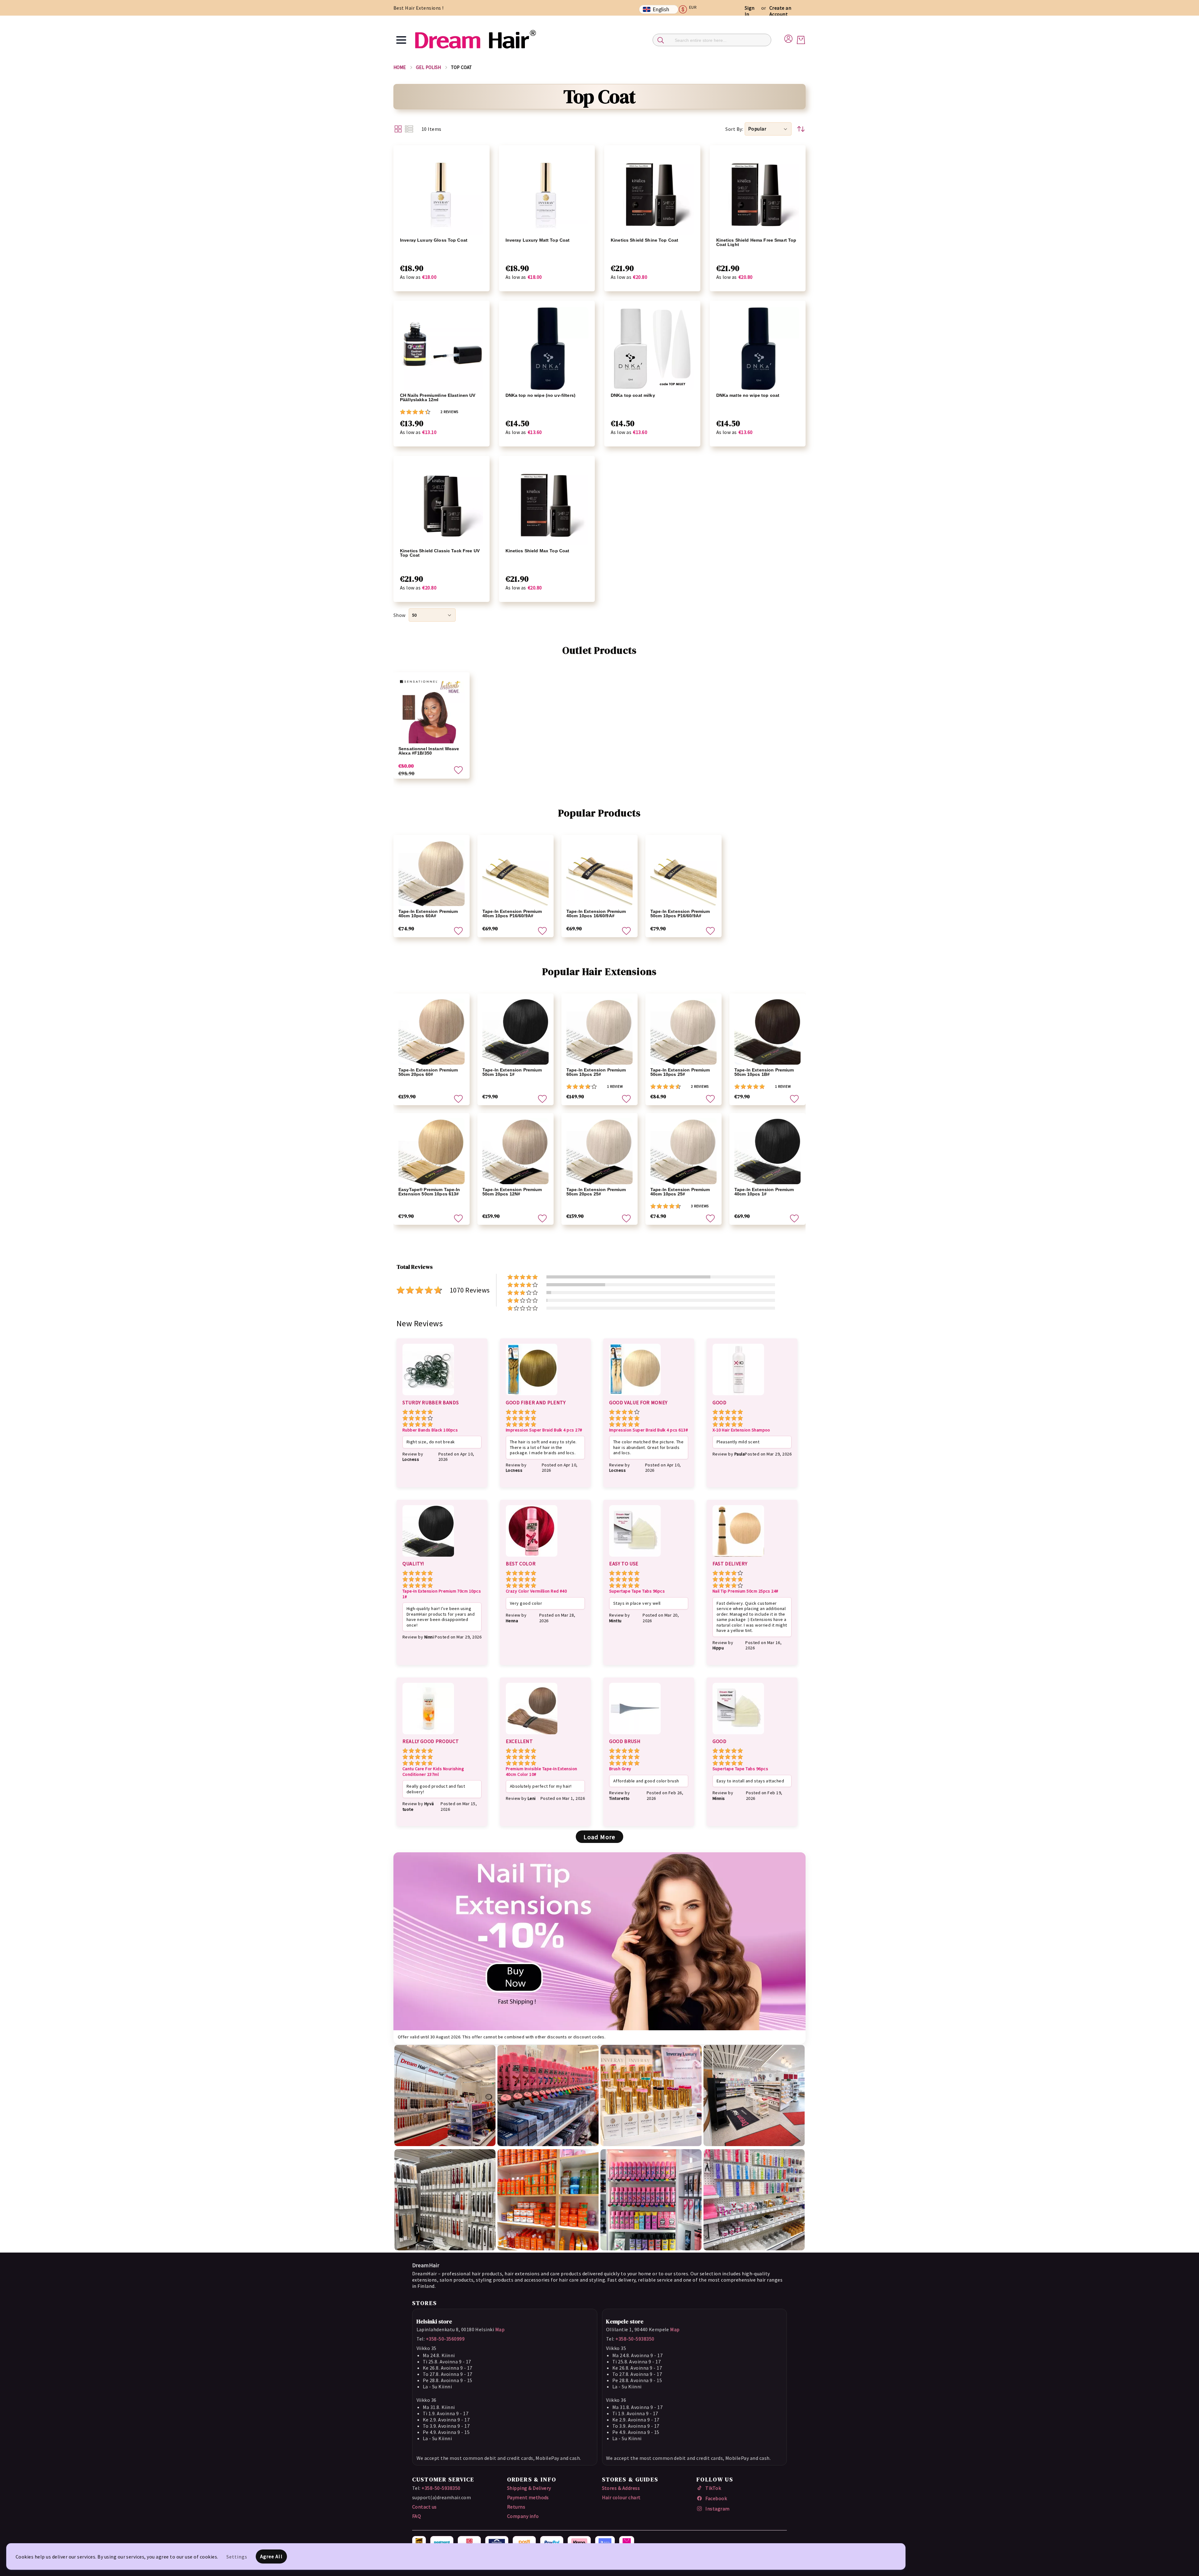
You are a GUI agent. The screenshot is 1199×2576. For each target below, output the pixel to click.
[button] (690, 9)
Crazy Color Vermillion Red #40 (536, 1591)
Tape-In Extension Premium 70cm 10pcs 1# (442, 1594)
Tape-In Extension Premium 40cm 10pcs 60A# (428, 914)
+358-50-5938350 (635, 2339)
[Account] (788, 38)
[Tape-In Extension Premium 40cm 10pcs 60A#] (432, 873)
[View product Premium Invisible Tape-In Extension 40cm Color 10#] (532, 1735)
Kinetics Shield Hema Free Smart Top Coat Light (756, 242)
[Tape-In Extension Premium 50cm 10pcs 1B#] (767, 1032)
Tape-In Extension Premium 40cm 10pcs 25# (680, 1192)
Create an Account (780, 11)
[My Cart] (801, 40)
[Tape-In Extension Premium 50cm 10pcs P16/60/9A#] (683, 873)
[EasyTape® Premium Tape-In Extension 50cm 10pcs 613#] (432, 1151)
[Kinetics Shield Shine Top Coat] (652, 193)
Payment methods (528, 2497)
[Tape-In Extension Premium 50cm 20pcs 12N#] (516, 1151)
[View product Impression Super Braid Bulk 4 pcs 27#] (532, 1396)
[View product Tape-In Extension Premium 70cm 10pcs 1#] (428, 1558)
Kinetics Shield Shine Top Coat (644, 240)
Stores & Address (621, 2488)
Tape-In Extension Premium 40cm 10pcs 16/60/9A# (596, 914)
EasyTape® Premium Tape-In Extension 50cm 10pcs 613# (429, 1192)
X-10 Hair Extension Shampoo (741, 1430)
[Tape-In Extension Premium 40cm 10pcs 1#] (767, 1151)
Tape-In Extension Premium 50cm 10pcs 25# (680, 1072)
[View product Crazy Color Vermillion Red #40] (532, 1558)
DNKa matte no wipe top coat (748, 395)
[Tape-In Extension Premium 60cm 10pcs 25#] (599, 1032)
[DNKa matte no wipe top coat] (758, 349)
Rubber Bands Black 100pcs (430, 1430)
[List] (409, 129)
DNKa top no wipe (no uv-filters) (540, 395)
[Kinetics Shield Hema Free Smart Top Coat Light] (758, 193)
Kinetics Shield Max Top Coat (538, 551)
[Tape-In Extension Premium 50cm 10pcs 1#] (516, 1032)
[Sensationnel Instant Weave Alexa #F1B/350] (432, 710)
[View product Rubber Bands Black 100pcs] (428, 1396)
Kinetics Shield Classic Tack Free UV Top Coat (440, 553)
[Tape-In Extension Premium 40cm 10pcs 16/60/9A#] (599, 873)
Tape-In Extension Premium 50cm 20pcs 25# (596, 1192)
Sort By (734, 129)
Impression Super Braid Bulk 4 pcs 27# (544, 1430)
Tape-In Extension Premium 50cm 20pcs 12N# (512, 1192)
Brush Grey (620, 1769)
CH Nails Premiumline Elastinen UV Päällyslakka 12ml (438, 397)
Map (500, 2329)
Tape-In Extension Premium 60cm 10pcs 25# (596, 1072)
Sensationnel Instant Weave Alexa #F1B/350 (429, 751)
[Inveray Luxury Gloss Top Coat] (442, 193)
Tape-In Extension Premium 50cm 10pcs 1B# (764, 1072)
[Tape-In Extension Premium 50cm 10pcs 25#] (683, 1032)
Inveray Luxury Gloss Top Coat (434, 240)
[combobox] (712, 40)
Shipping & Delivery (529, 2488)
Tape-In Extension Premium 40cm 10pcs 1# (764, 1192)
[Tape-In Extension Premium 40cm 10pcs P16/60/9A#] (516, 873)
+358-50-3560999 (445, 2339)
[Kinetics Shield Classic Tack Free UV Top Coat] (442, 504)
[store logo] (475, 40)
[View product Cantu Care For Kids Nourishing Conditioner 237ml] (428, 1735)
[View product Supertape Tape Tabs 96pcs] (635, 1558)
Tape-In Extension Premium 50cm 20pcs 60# (428, 1072)
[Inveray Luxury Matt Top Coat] (547, 193)
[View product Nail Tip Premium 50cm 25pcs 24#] (738, 1558)
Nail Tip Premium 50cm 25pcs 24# (745, 1591)
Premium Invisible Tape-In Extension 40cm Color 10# (542, 1772)
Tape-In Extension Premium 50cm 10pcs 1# (512, 1072)
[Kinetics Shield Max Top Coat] (547, 504)
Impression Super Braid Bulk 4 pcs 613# (649, 1430)
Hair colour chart (621, 2497)
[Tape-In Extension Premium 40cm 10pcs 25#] (683, 1151)
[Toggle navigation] (401, 40)
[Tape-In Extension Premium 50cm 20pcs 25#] (599, 1151)
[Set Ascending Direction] (801, 129)
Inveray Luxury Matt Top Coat (538, 240)
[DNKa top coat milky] (652, 349)
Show (400, 615)
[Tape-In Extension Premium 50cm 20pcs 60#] (432, 1032)
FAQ (417, 2516)
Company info (523, 2516)
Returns (516, 2507)
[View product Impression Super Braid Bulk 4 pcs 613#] (635, 1396)
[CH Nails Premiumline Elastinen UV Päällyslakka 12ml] (442, 349)
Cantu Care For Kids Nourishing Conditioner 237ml (433, 1772)
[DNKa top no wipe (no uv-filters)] (547, 349)
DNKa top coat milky (633, 395)
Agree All (271, 2556)
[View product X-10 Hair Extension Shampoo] (738, 1396)
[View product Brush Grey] (635, 1735)
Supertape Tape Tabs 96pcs (637, 1591)
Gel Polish (429, 67)
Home (400, 67)
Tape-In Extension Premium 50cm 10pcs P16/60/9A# (680, 914)
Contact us (424, 2507)
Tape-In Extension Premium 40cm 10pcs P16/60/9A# (512, 914)
